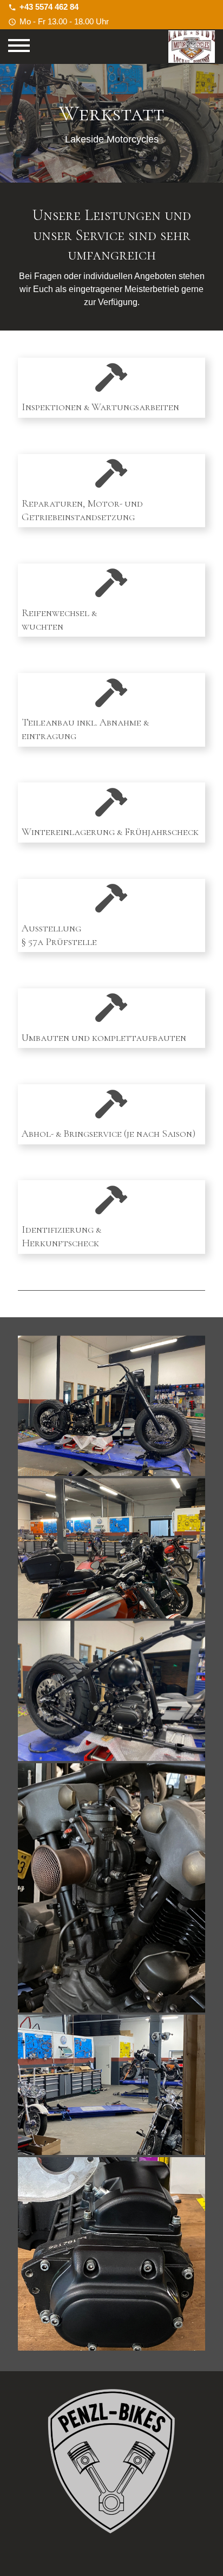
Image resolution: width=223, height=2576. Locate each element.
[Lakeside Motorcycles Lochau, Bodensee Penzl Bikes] (111, 2477)
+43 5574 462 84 (49, 7)
